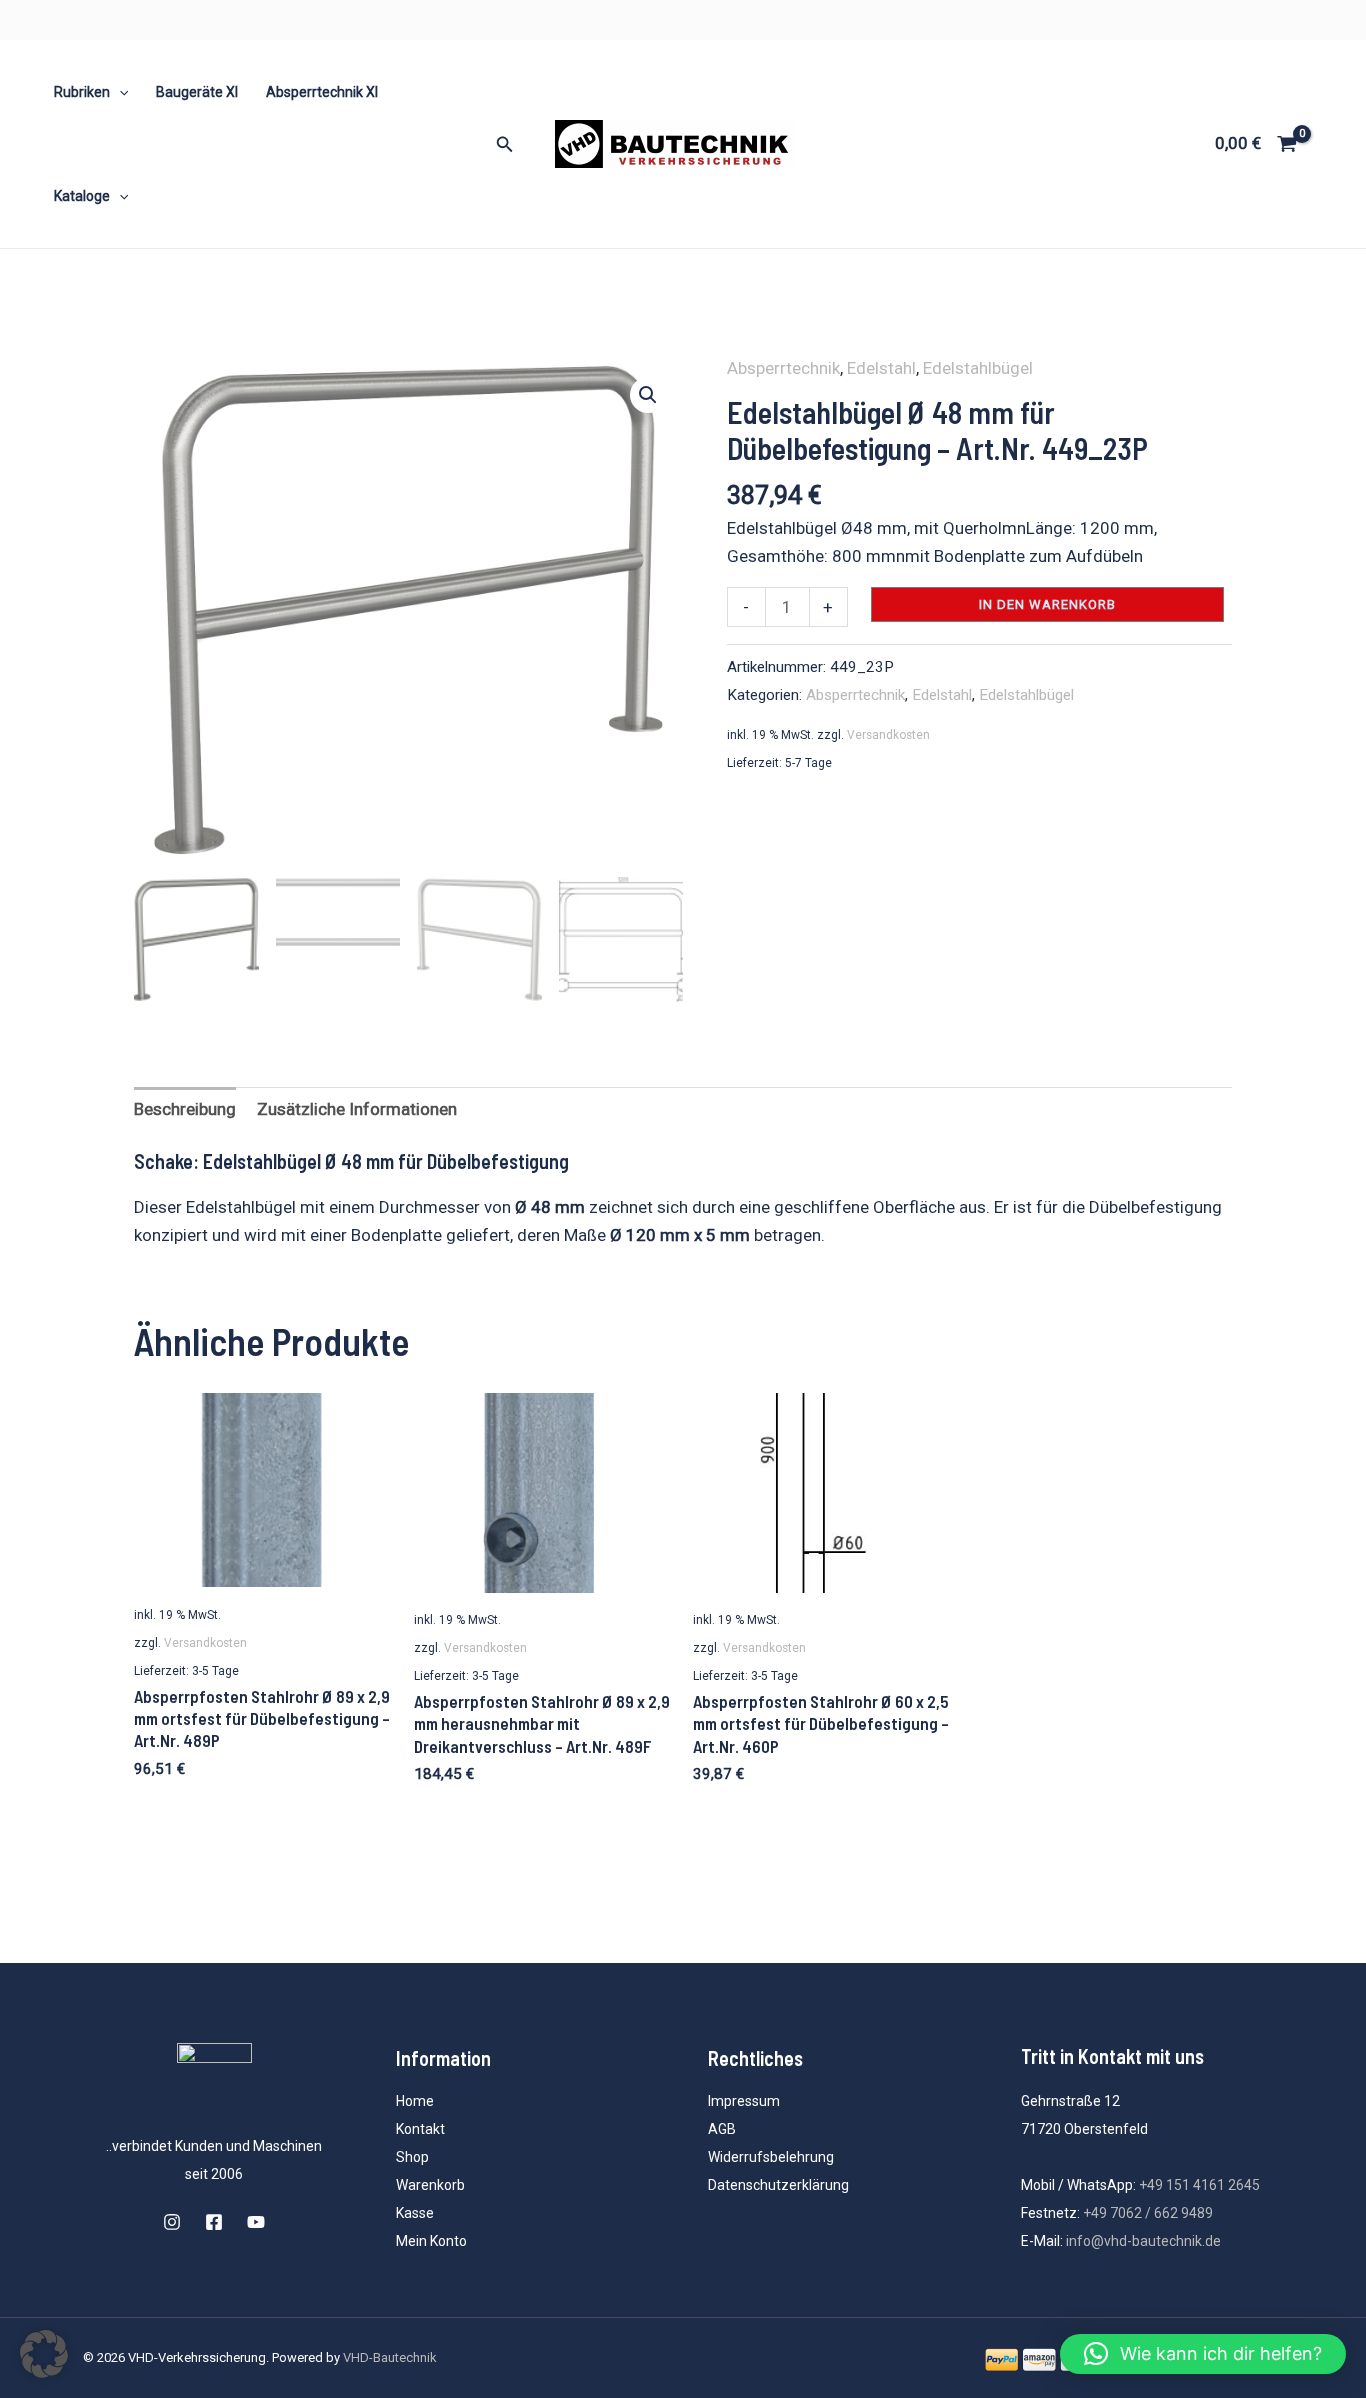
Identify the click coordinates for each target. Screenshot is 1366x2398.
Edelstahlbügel (978, 368)
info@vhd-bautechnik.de (1143, 2241)
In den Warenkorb (1047, 604)
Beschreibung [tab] (185, 1109)
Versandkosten (888, 735)
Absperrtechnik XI (322, 92)
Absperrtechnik (783, 368)
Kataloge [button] (82, 196)
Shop (412, 2157)
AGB (722, 2129)
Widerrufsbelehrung (771, 2157)
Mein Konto (431, 2241)
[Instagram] (172, 2222)
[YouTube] (256, 2222)
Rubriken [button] (82, 92)
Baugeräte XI (197, 92)
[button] (119, 92)
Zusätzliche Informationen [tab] (357, 1109)
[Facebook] (214, 2222)
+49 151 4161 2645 (1199, 2185)
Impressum (744, 2101)
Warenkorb (430, 2185)
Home (415, 2101)
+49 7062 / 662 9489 (1148, 2213)
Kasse (415, 2213)
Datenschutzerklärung (778, 2185)
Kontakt (420, 2129)
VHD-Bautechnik (390, 2357)
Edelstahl (881, 368)
